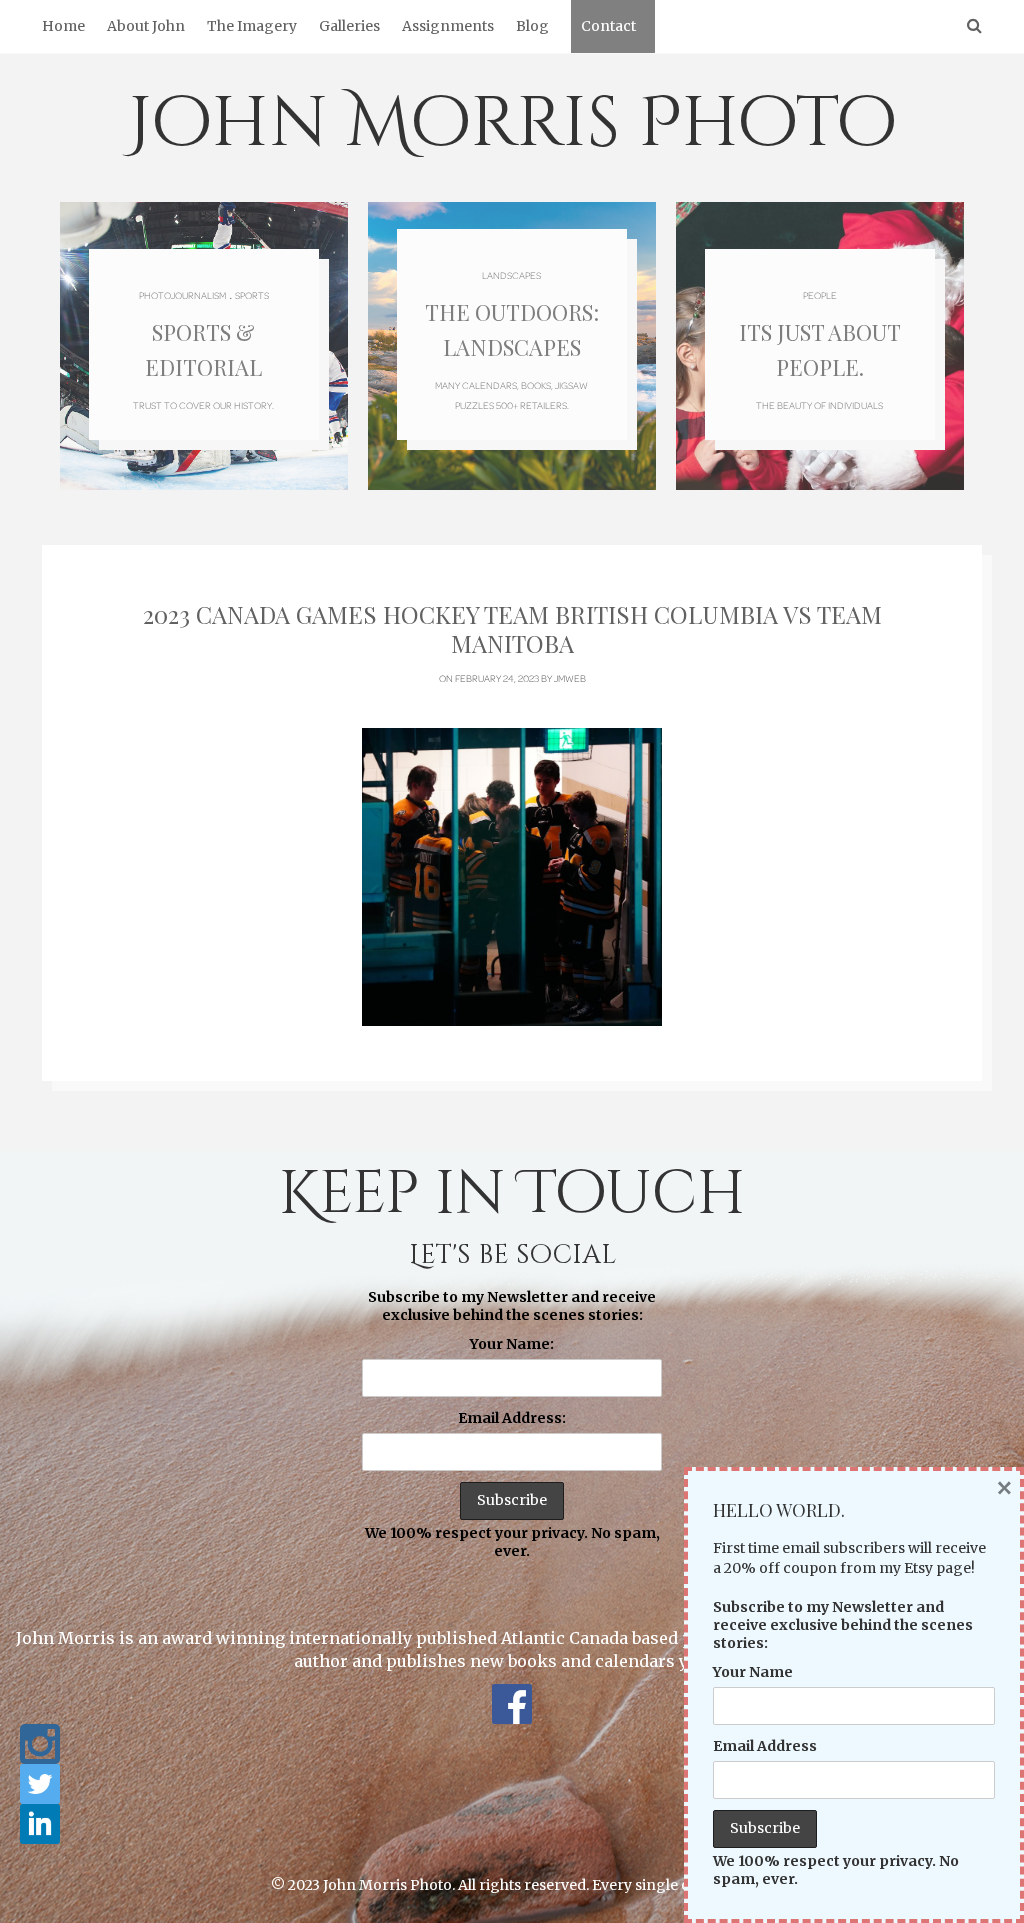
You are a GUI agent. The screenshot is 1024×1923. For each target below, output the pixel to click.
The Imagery (252, 26)
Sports (252, 295)
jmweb (570, 678)
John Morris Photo (512, 124)
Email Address (765, 1746)
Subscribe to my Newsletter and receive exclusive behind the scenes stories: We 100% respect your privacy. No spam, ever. (512, 1424)
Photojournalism (182, 295)
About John (146, 26)
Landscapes (511, 275)
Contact (608, 26)
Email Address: (512, 1418)
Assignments (448, 26)
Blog (532, 26)
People (820, 295)
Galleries (349, 26)
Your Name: (512, 1344)
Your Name (753, 1672)
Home (63, 26)
